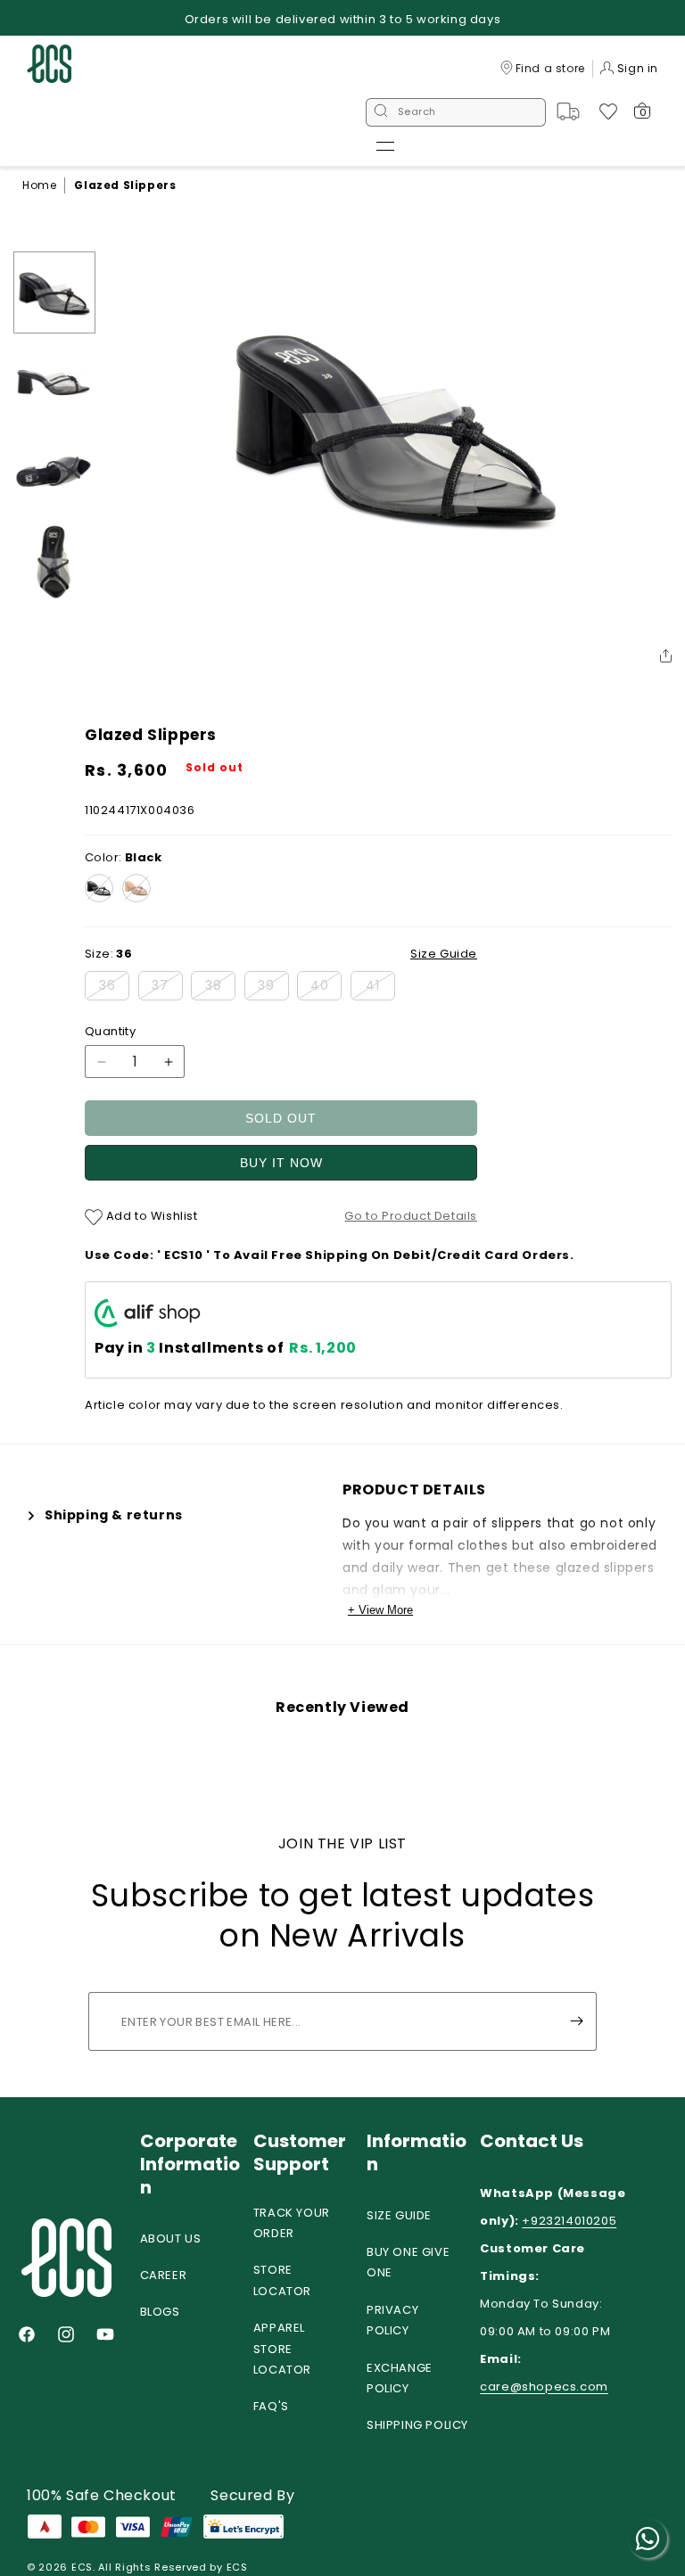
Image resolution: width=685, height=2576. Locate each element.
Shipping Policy (417, 2425)
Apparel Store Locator (282, 2349)
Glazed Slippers (125, 185)
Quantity (110, 1031)
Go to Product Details (411, 1216)
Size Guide (399, 2215)
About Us (171, 2239)
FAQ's (271, 2406)
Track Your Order (292, 2223)
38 (220, 988)
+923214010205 (569, 2221)
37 (167, 988)
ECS (82, 2567)
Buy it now (281, 1163)
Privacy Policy (392, 2320)
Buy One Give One (408, 2262)
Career (164, 2275)
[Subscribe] (576, 2021)
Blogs (160, 2312)
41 (380, 988)
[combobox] (456, 112)
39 (273, 988)
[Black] (99, 888)
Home (39, 185)
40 (326, 988)
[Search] (381, 112)
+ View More (380, 1610)
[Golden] (136, 888)
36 (114, 988)
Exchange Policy (400, 2378)
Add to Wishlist (150, 1216)
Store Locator (282, 2280)
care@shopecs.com (544, 2387)
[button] (385, 146)
